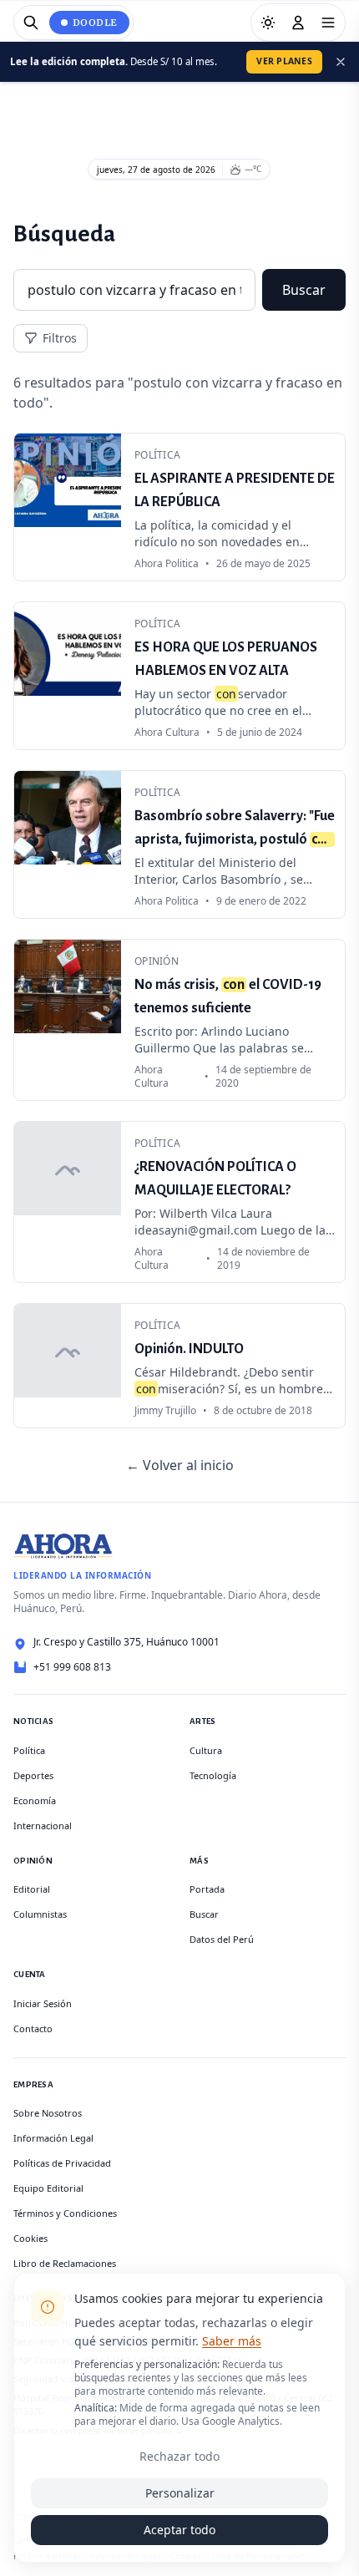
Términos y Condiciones (65, 2213)
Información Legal (53, 2138)
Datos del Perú (222, 1939)
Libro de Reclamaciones (65, 2263)
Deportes (33, 1775)
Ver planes (284, 61)
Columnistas (40, 1914)
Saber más (232, 2341)
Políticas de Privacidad (62, 2163)
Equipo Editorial (48, 2188)
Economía (35, 1800)
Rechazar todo (179, 2456)
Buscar (304, 290)
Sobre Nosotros (48, 2113)
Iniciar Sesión (43, 2003)
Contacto (33, 2028)
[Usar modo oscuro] (268, 23)
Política (29, 1750)
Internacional (43, 1826)
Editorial (32, 1889)
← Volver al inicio (180, 1465)
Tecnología (213, 1775)
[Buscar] (31, 23)
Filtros (60, 338)
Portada (207, 1889)
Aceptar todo (179, 2530)
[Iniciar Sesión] (298, 23)
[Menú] (328, 23)
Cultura (206, 1750)
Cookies (30, 2238)
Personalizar (180, 2493)
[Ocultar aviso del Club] (341, 62)
